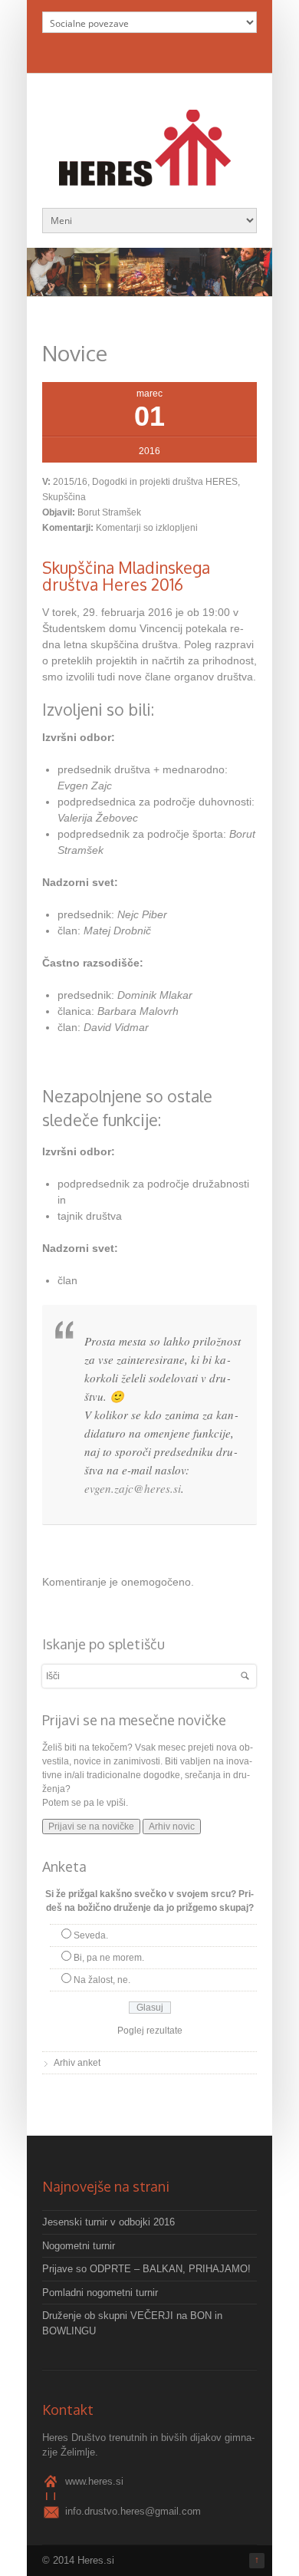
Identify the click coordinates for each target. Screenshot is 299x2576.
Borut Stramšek (109, 512)
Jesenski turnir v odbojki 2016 (108, 2222)
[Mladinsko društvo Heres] (149, 178)
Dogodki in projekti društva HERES (165, 482)
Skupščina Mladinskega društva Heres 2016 (126, 576)
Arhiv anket (77, 2063)
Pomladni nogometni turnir (100, 2293)
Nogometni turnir (79, 2246)
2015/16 (70, 482)
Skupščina (64, 497)
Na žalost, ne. (102, 1980)
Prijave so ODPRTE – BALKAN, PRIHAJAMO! (146, 2269)
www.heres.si (94, 2481)
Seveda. (91, 1935)
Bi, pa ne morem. (109, 1958)
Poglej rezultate (150, 2031)
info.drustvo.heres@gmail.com (133, 2511)
